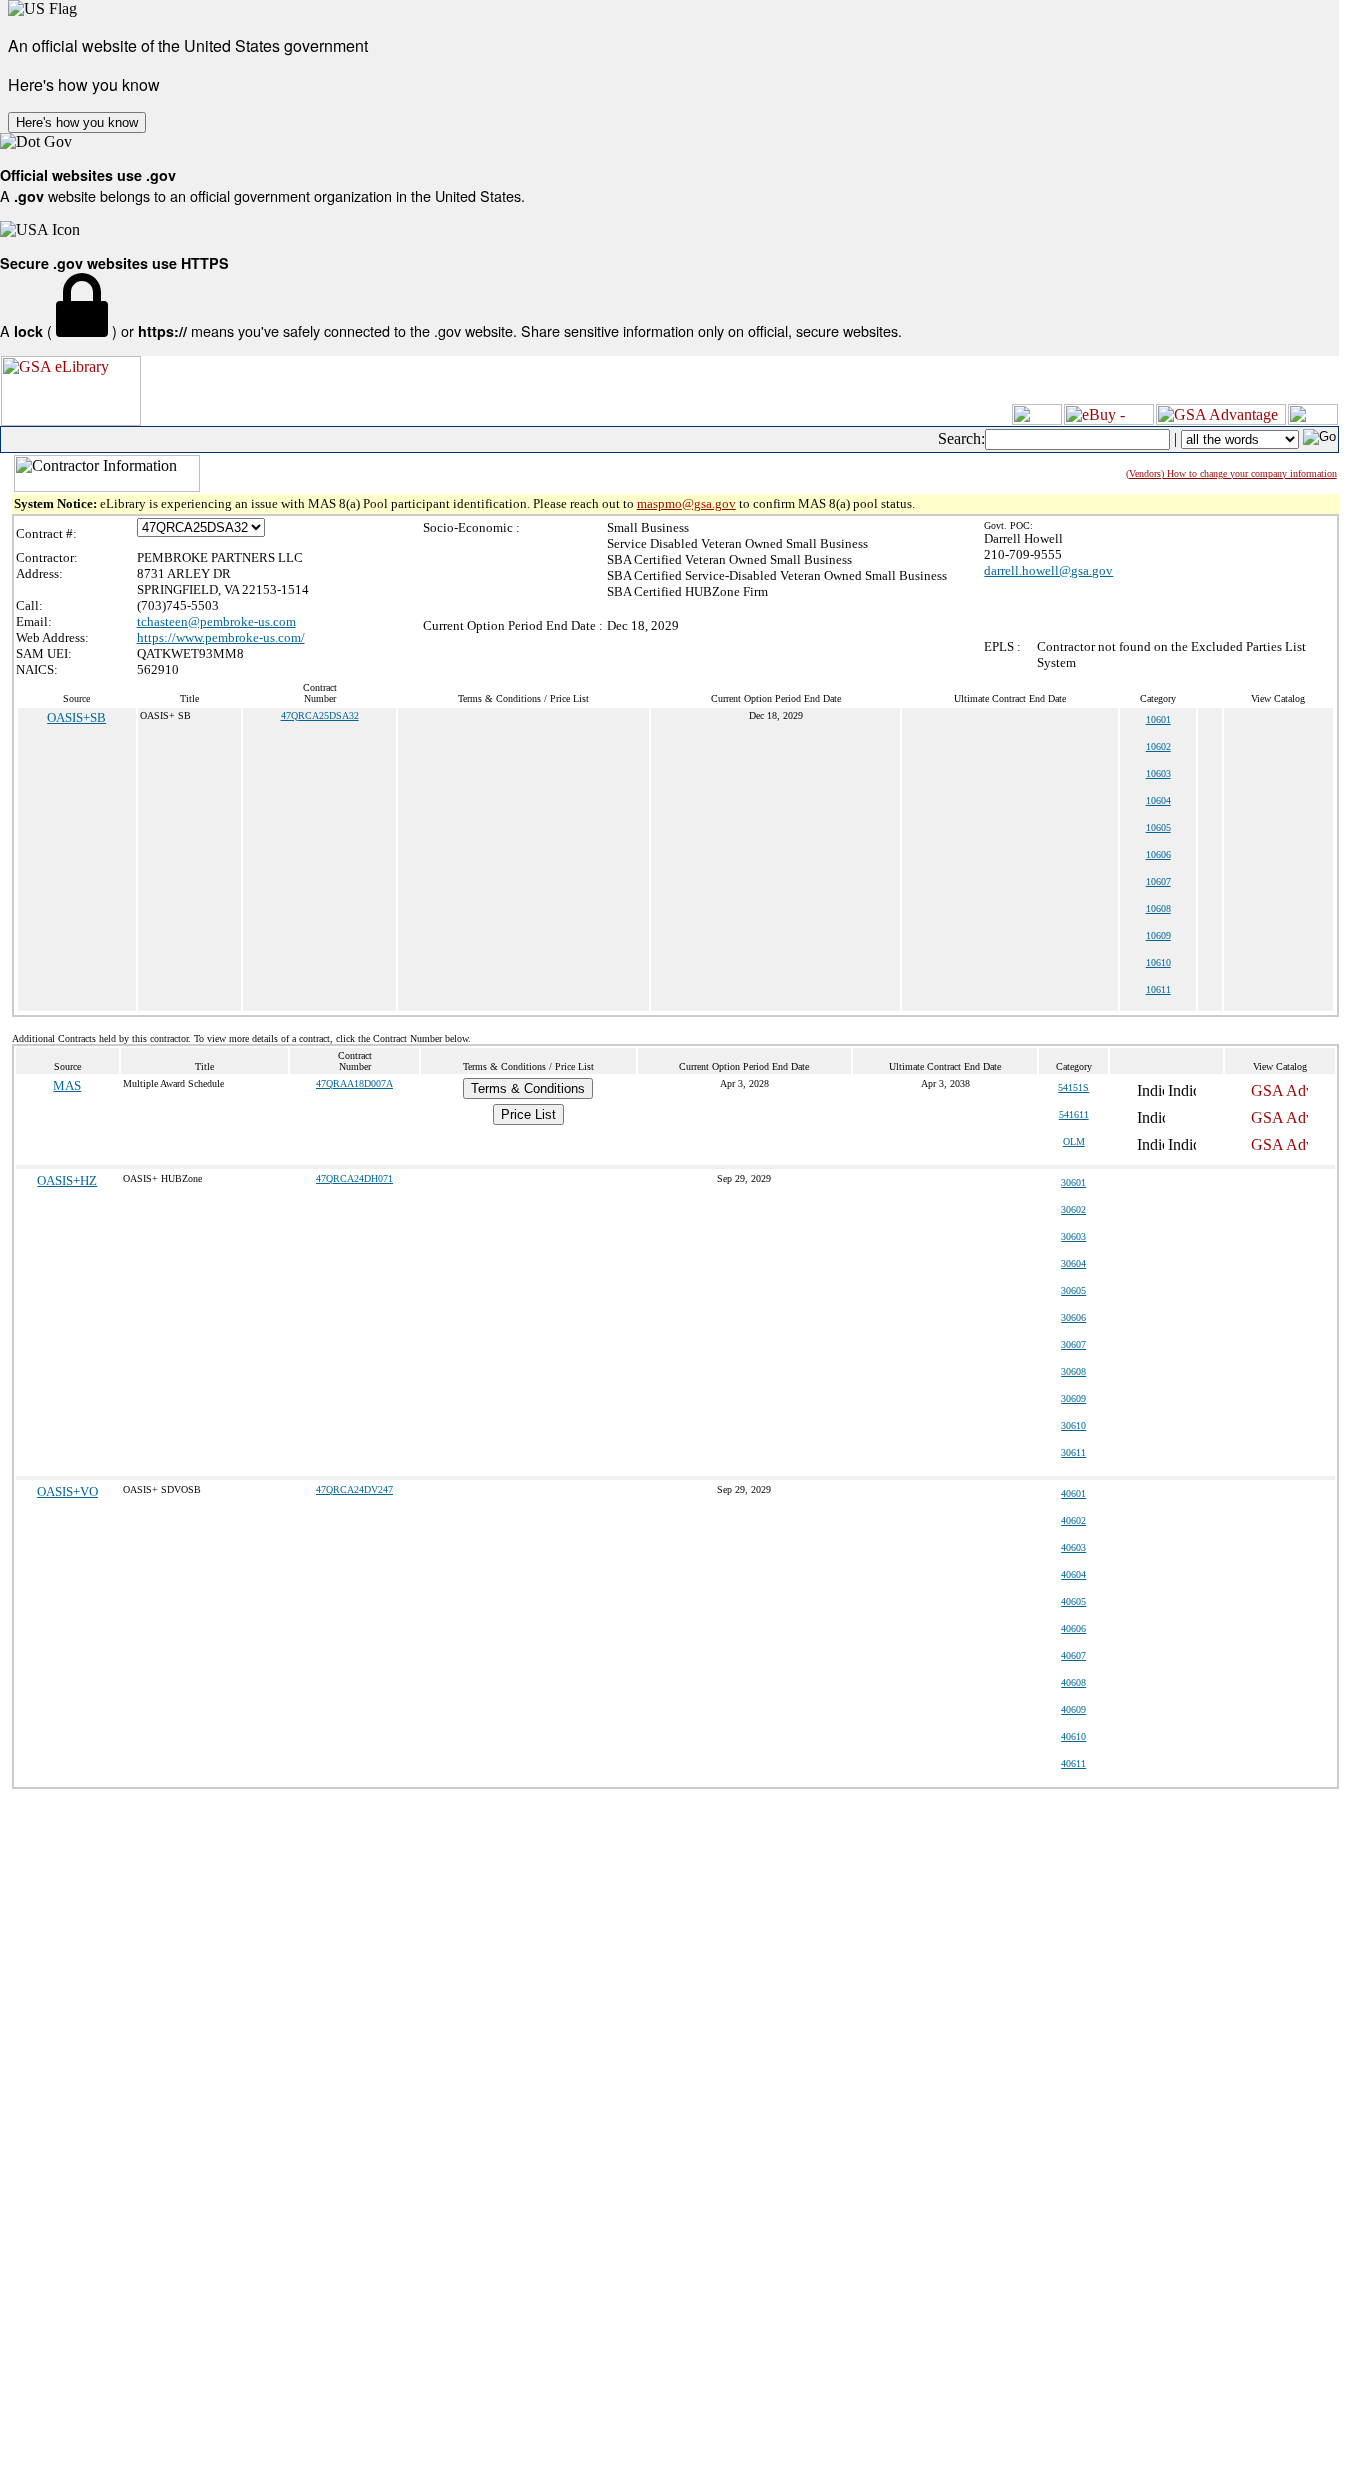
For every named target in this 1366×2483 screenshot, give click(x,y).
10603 (1158, 773)
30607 (1073, 1344)
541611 (1074, 1114)
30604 (1073, 1263)
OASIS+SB (76, 717)
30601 (1073, 1182)
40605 (1073, 1601)
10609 (1158, 935)
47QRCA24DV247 (354, 1489)
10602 (1158, 746)
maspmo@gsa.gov (686, 503)
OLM (1074, 1141)
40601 (1073, 1493)
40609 (1073, 1709)
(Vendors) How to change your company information (1231, 473)
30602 (1073, 1209)
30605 (1073, 1290)
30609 (1073, 1398)
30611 (1073, 1452)
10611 (1158, 989)
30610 (1073, 1425)
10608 (1158, 908)
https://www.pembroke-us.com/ (221, 637)
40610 (1073, 1736)
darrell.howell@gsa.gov (1048, 570)
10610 (1158, 962)
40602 (1073, 1520)
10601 (1158, 719)
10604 (1158, 800)
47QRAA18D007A (354, 1083)
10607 (1158, 881)
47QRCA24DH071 (354, 1178)
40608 (1073, 1682)
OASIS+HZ (67, 1180)
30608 (1073, 1371)
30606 (1073, 1317)
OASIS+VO (67, 1491)
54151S (1073, 1087)
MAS (67, 1085)
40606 (1073, 1628)
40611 (1073, 1763)
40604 (1073, 1574)
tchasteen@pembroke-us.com (216, 621)
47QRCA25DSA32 (320, 715)
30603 (1073, 1236)
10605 (1158, 827)
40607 (1073, 1655)
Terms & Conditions (528, 1088)
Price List (528, 1114)
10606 (1158, 854)
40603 (1073, 1547)
